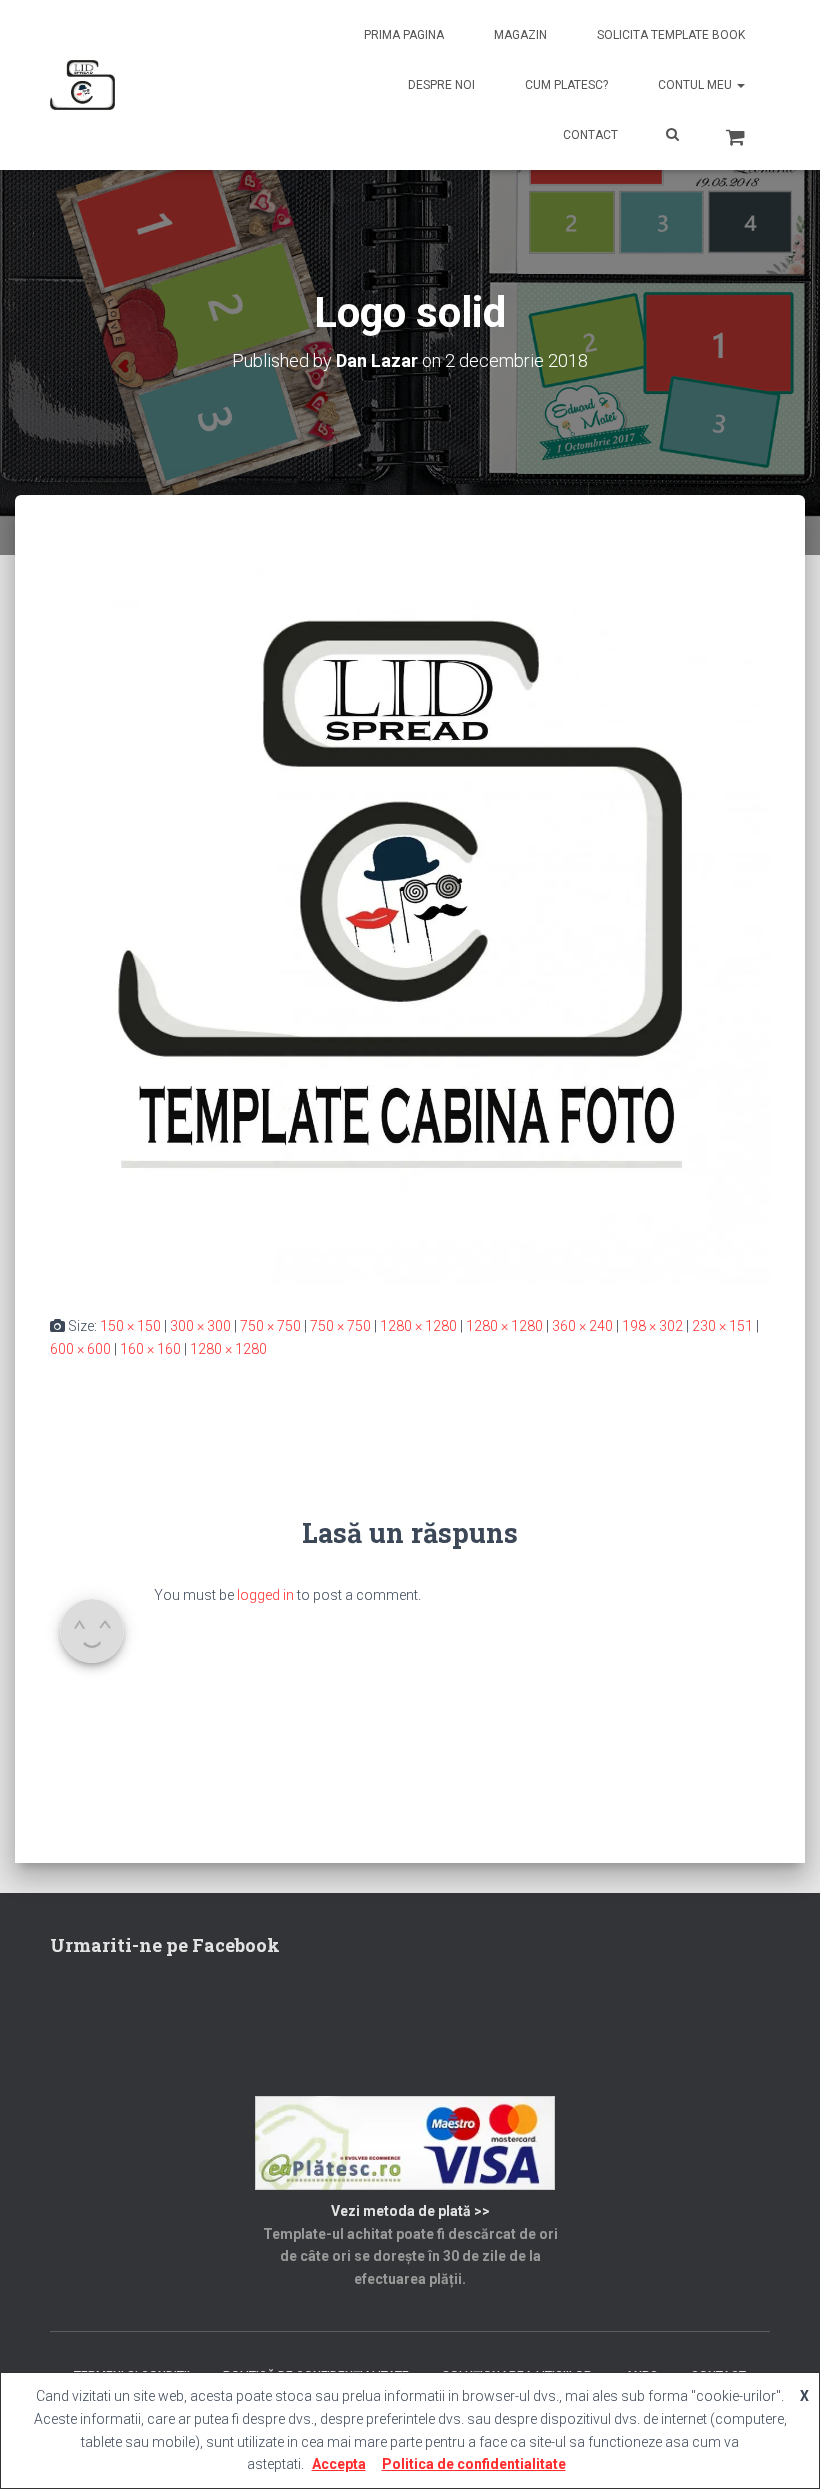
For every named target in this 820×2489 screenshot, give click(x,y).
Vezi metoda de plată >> (410, 2211)
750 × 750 (270, 1326)
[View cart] (735, 135)
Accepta (339, 2464)
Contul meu (696, 85)
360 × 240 (582, 1326)
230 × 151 (722, 1326)
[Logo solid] (410, 924)
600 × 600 (80, 1349)
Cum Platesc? (566, 85)
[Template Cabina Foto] (82, 85)
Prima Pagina (404, 35)
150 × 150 (130, 1326)
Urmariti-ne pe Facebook (165, 1945)
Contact (590, 135)
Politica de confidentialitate (474, 2464)
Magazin (520, 35)
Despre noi (441, 85)
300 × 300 (200, 1326)
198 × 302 (652, 1326)
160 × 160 (150, 1349)
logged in (265, 1595)
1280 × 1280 (418, 1326)
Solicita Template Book (671, 35)
